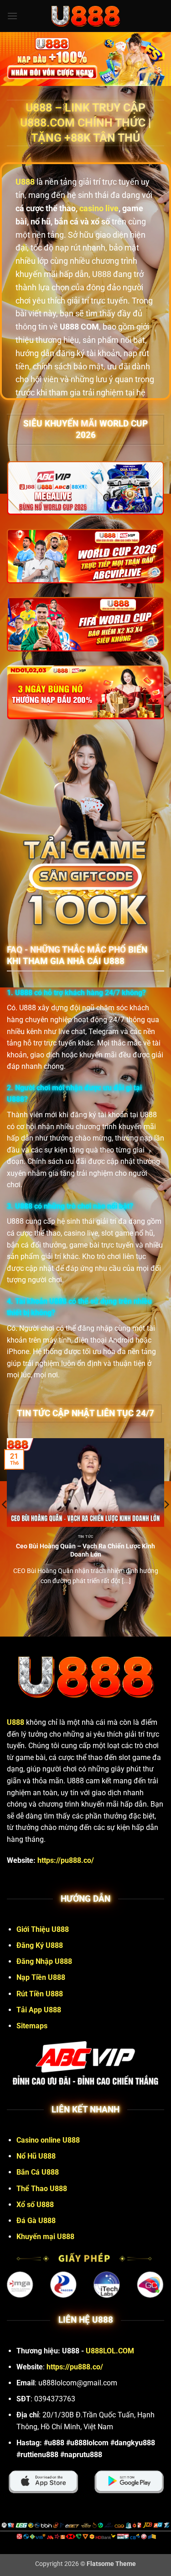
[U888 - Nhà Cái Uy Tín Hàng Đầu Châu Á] (86, 16)
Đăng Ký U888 (40, 1945)
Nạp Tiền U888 (41, 1977)
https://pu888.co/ (66, 1860)
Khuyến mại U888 (45, 2237)
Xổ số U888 (35, 2205)
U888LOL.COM (110, 2351)
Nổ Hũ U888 (36, 2156)
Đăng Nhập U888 (44, 1961)
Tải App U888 (39, 2010)
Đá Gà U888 (36, 2221)
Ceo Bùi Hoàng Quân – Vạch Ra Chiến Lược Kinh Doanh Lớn (85, 1550)
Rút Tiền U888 (40, 1994)
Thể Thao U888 (42, 2189)
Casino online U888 (48, 2140)
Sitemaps (32, 2026)
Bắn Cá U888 (38, 2172)
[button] (12, 16)
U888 (16, 1722)
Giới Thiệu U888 (43, 1929)
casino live (99, 208)
